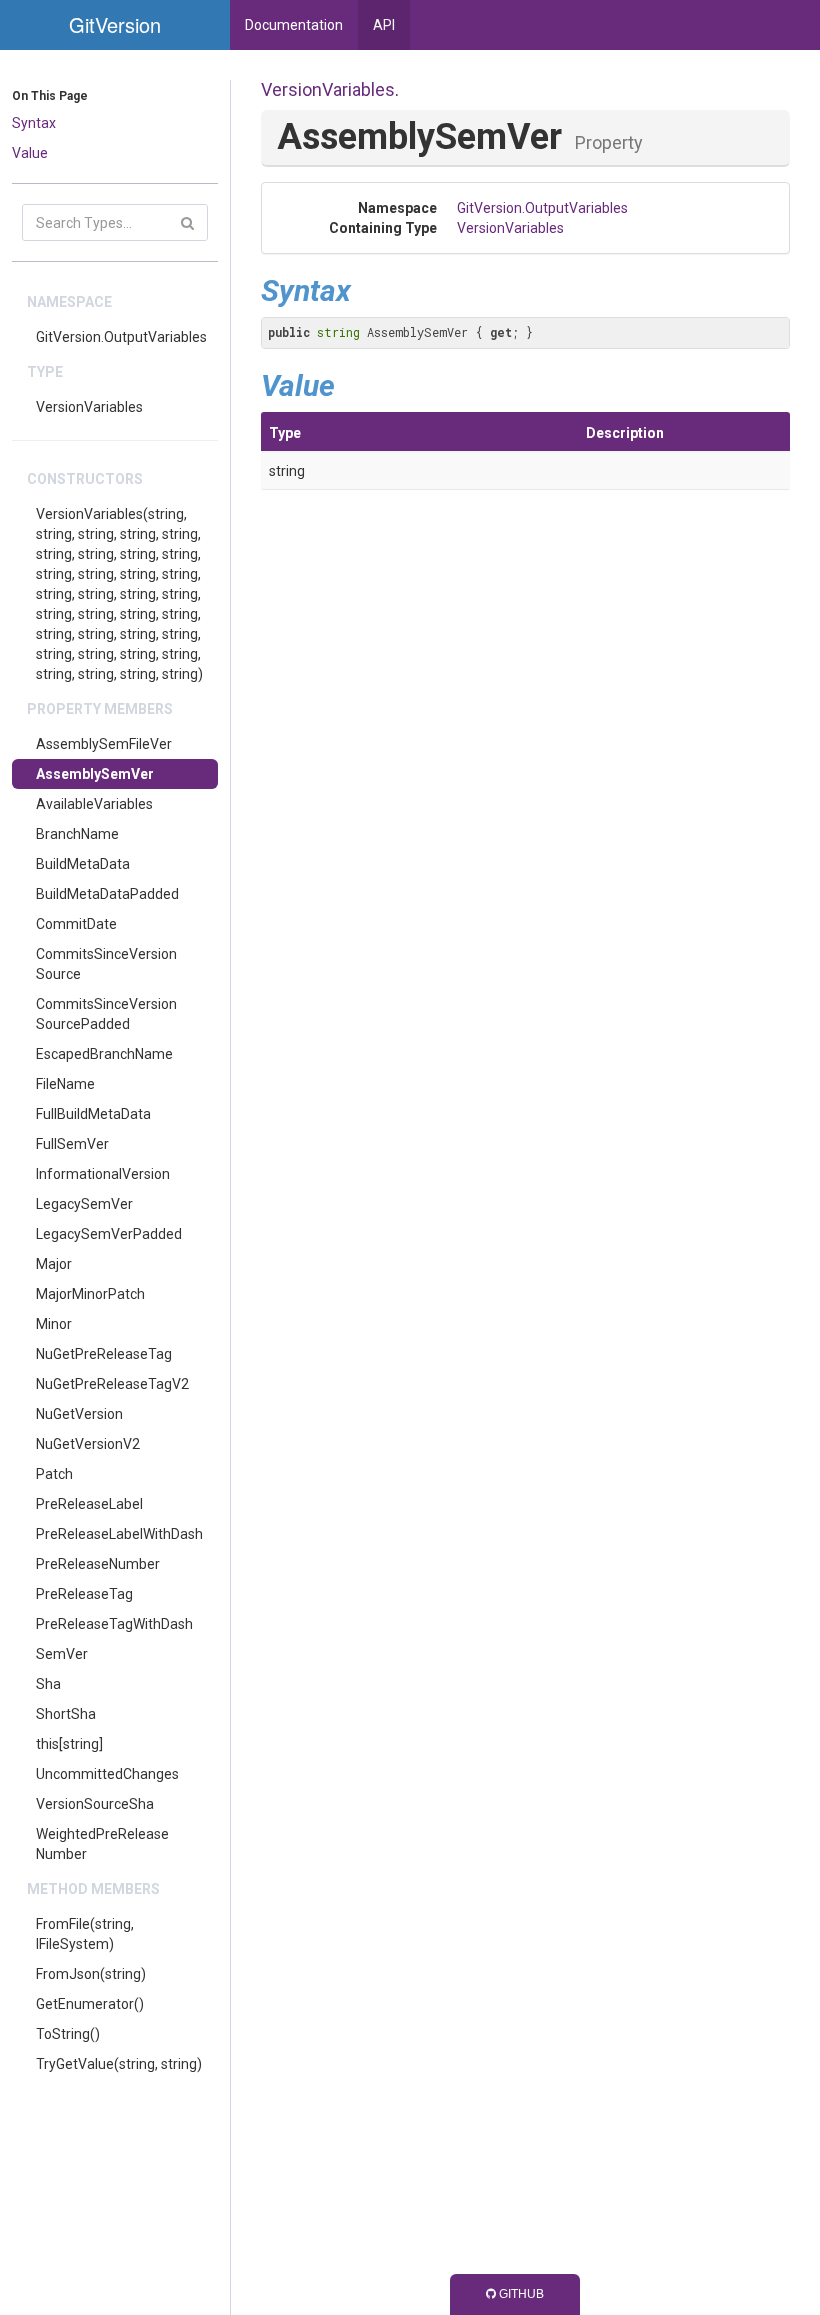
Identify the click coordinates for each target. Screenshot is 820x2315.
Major (54, 1264)
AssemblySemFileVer (104, 744)
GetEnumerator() (90, 2004)
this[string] (69, 1744)
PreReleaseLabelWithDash (119, 1534)
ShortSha (66, 1714)
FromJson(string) (91, 1974)
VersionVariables (89, 407)
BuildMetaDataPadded (107, 894)
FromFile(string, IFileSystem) (85, 1934)
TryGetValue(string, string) (119, 2064)
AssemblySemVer (95, 774)
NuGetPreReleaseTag (104, 1354)
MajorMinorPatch (90, 1294)
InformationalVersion (103, 1174)
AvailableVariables (94, 804)
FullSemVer (72, 1144)
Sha (48, 1684)
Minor (54, 1324)
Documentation (294, 25)
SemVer (62, 1654)
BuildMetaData (83, 864)
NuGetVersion (79, 1414)
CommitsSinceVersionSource (106, 964)
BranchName (77, 834)
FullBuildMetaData (93, 1114)
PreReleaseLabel (89, 1504)
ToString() (68, 2034)
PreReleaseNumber (98, 1564)
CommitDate (76, 924)
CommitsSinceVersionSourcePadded (106, 1014)
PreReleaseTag (84, 1594)
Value (30, 153)
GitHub (520, 2294)
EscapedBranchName (104, 1054)
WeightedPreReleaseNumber (102, 1844)
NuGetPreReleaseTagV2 (112, 1384)
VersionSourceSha (95, 1804)
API (384, 25)
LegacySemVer (84, 1204)
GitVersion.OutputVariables (121, 337)
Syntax (34, 123)
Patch (54, 1474)
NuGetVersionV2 (88, 1444)
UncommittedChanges (107, 1774)
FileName (65, 1084)
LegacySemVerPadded (109, 1234)
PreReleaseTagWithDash (114, 1624)
